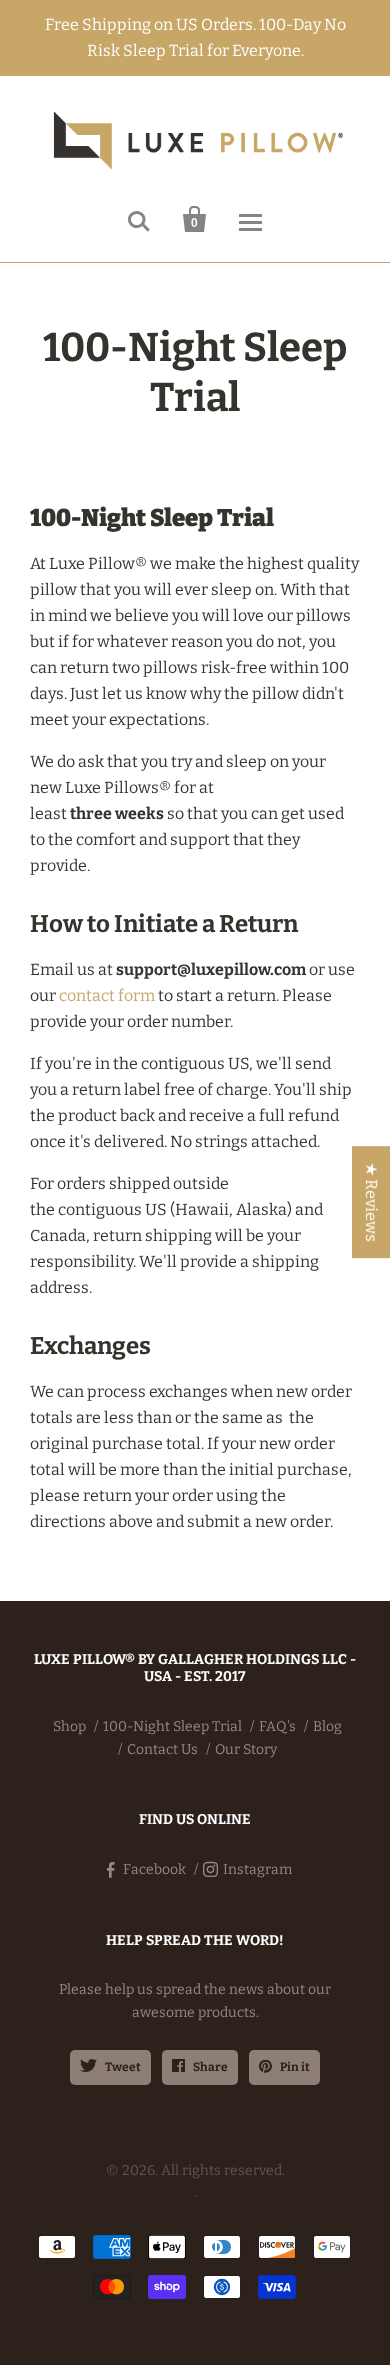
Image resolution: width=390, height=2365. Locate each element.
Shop (69, 1726)
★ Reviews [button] (371, 1202)
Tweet (123, 2067)
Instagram (257, 1869)
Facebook (154, 1869)
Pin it (295, 2067)
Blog (327, 1726)
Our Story (246, 1749)
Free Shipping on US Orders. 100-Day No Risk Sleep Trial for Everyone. (195, 37)
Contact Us (162, 1749)
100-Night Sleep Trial (172, 1726)
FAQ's (277, 1726)
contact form (107, 995)
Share (210, 2067)
